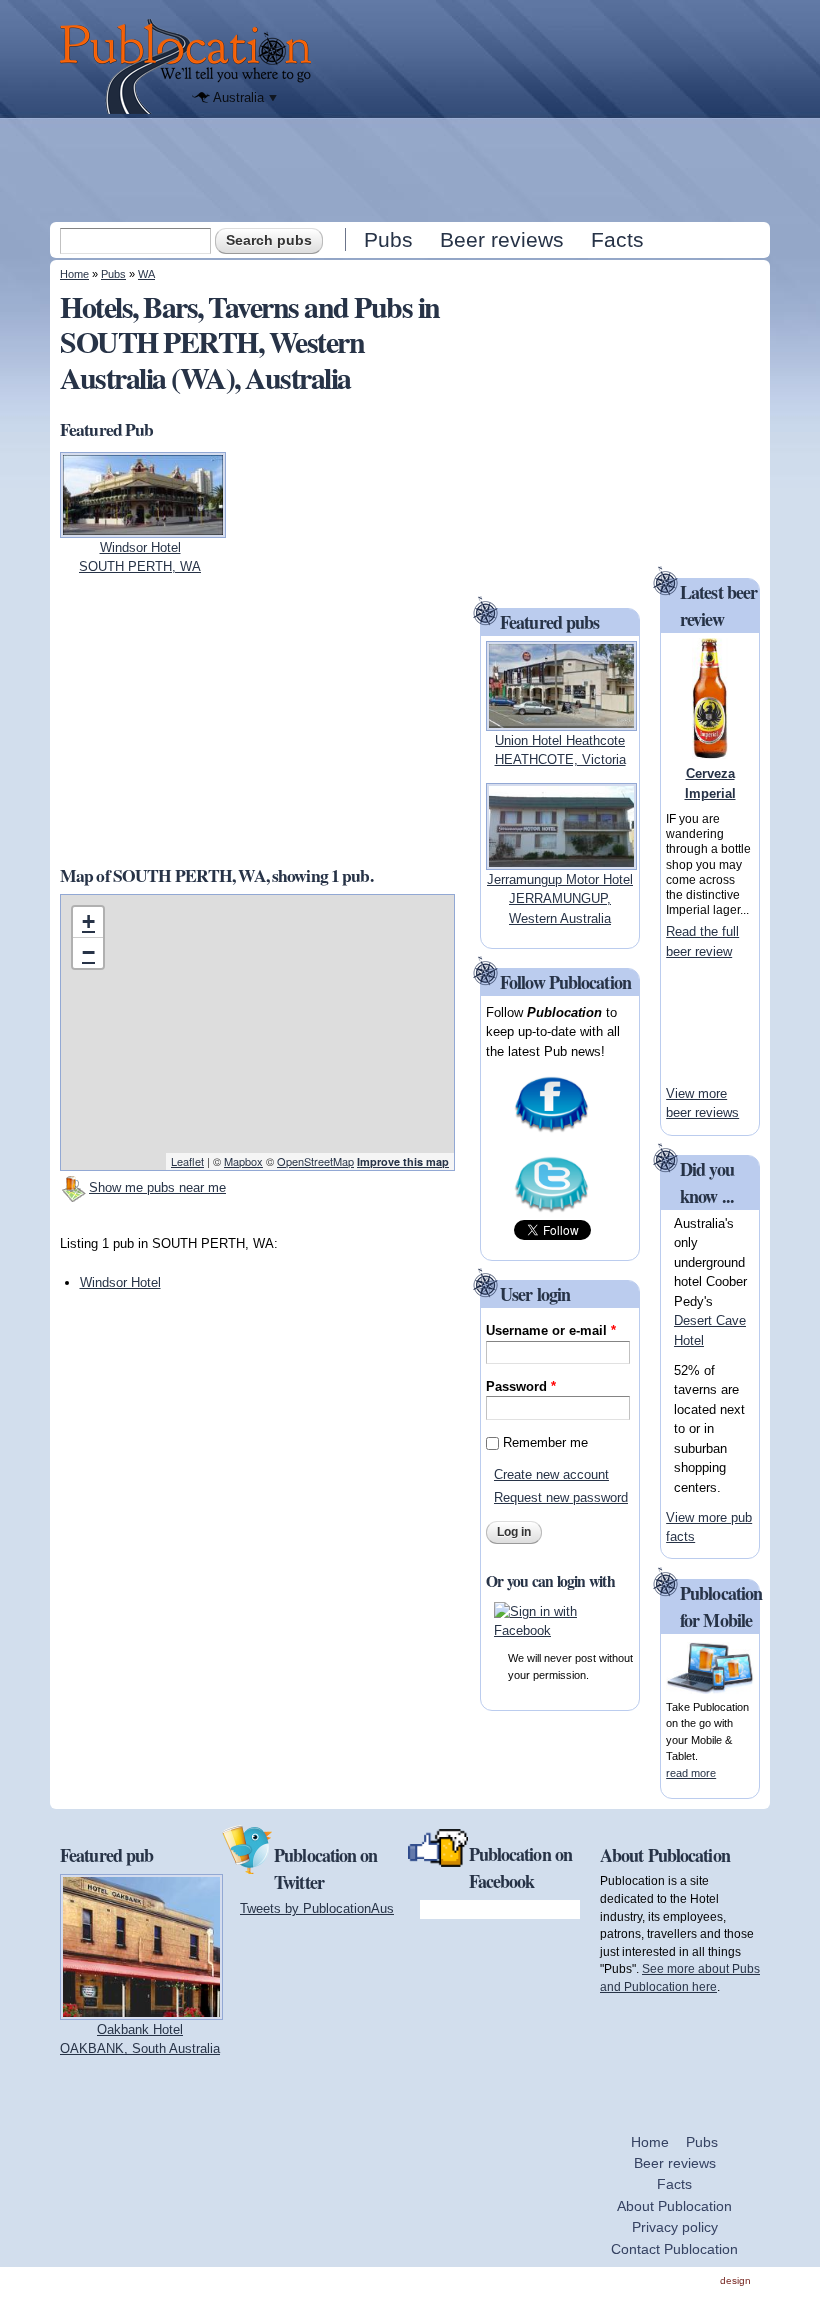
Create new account (551, 1474)
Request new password (561, 1497)
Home (74, 274)
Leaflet (187, 1161)
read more (691, 1773)
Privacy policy (675, 2227)
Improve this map (403, 1161)
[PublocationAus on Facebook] (551, 1129)
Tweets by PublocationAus (317, 1908)
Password (521, 1386)
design (735, 2280)
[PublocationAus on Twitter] (551, 1209)
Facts (617, 239)
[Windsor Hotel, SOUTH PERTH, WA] (143, 527)
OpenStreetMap (315, 1161)
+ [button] (88, 921)
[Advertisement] (412, 169)
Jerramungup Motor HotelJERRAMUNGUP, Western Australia (560, 899)
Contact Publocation (674, 2249)
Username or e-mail (551, 1330)
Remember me (545, 1442)
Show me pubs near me (157, 1187)
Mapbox (243, 1161)
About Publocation (674, 2206)
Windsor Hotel (120, 1282)
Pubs (388, 239)
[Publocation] (190, 66)
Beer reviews (502, 239)
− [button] (88, 952)
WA (146, 274)
